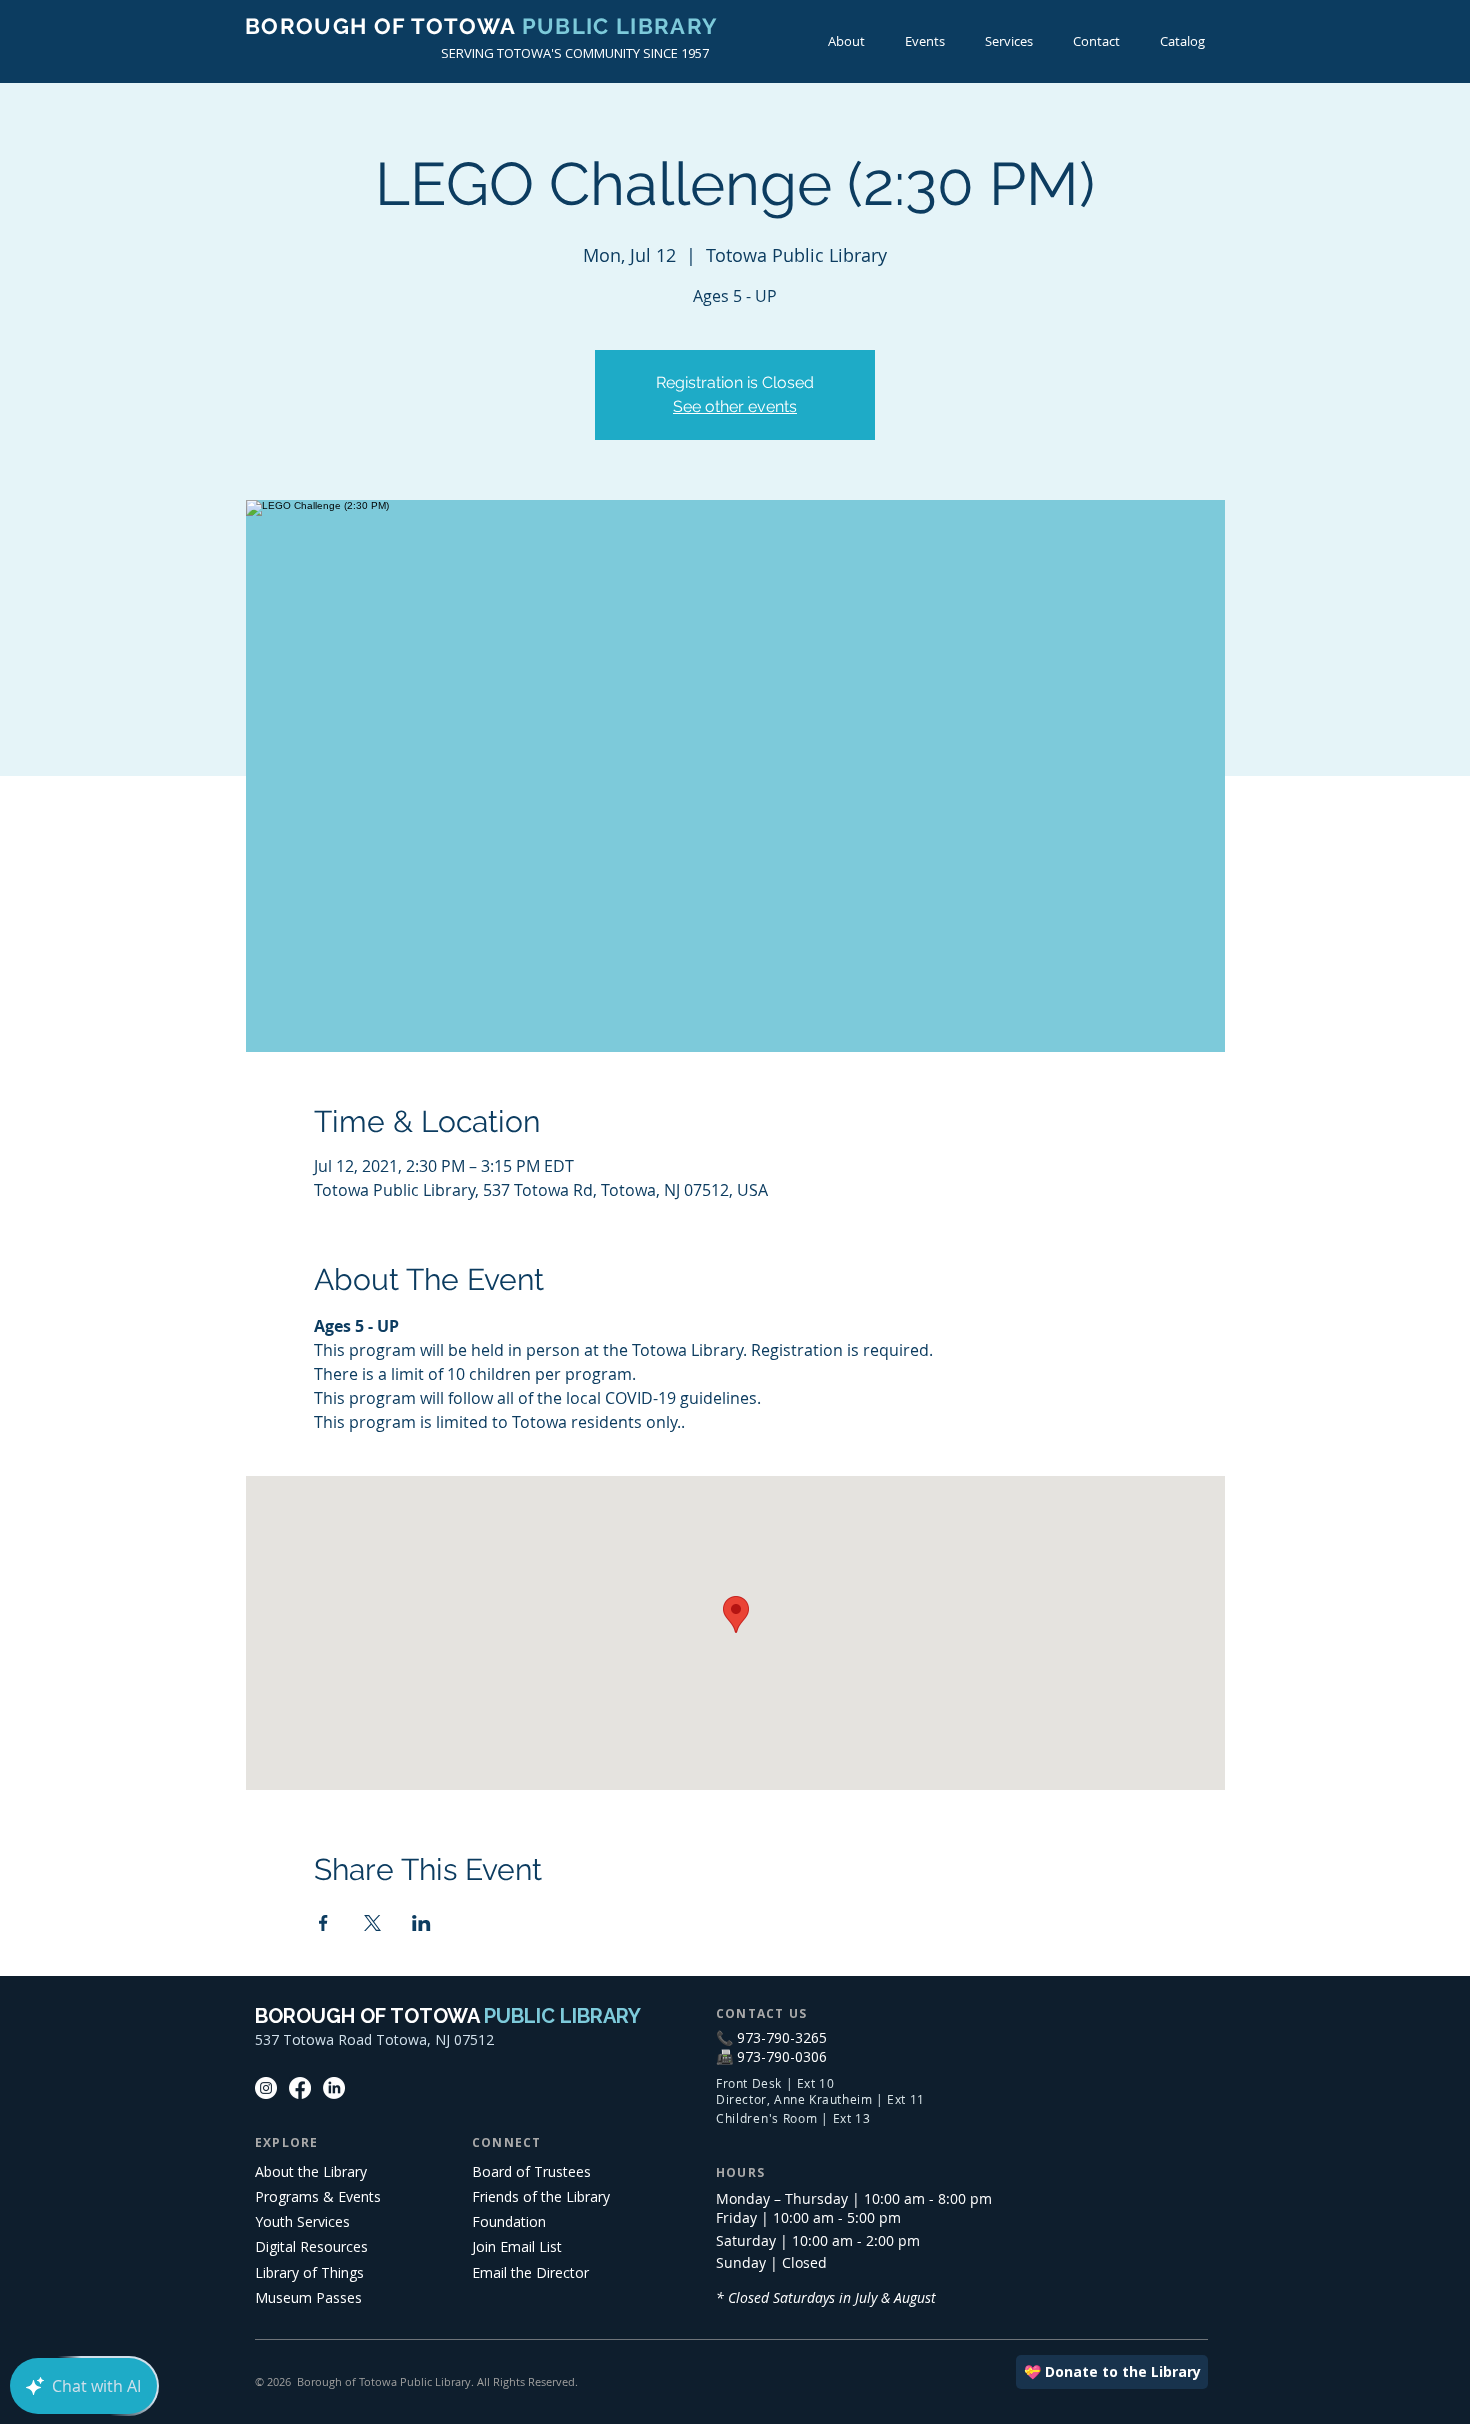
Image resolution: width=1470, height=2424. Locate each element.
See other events (735, 406)
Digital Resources (311, 2246)
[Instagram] (266, 2088)
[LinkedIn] (334, 2088)
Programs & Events (318, 2196)
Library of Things (309, 2272)
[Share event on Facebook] (323, 1923)
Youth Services (302, 2221)
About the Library (311, 2171)
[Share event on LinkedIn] (421, 1923)
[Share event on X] (372, 1923)
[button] (925, 41)
